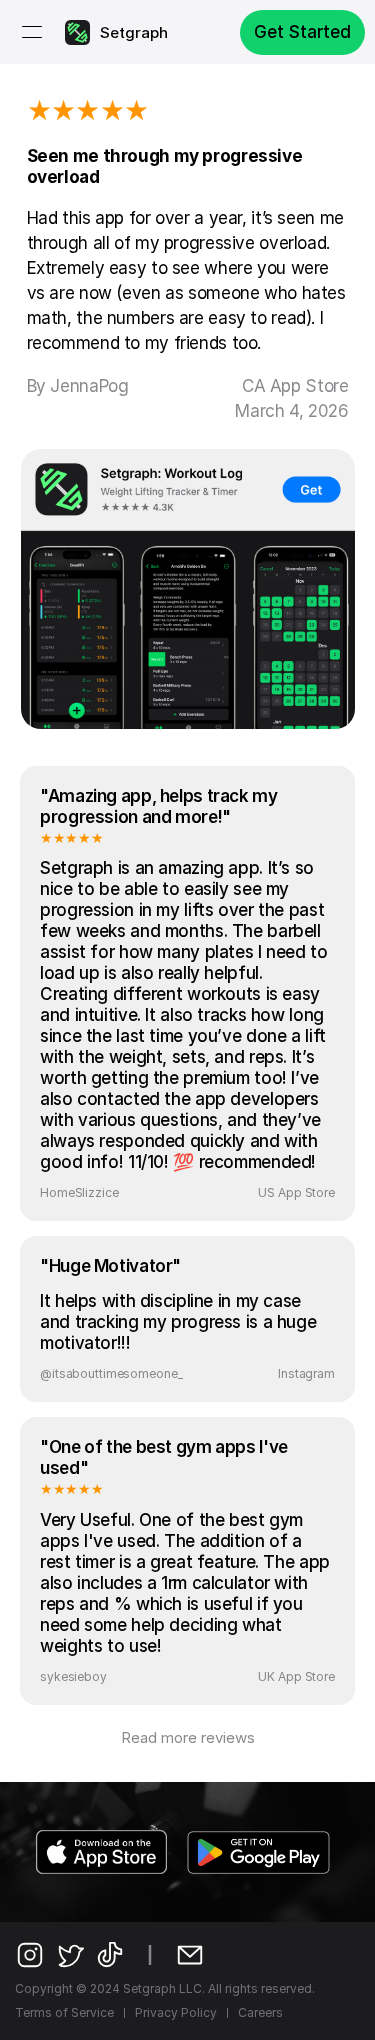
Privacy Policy (176, 2012)
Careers (260, 2012)
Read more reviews (188, 1737)
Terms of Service (64, 2012)
